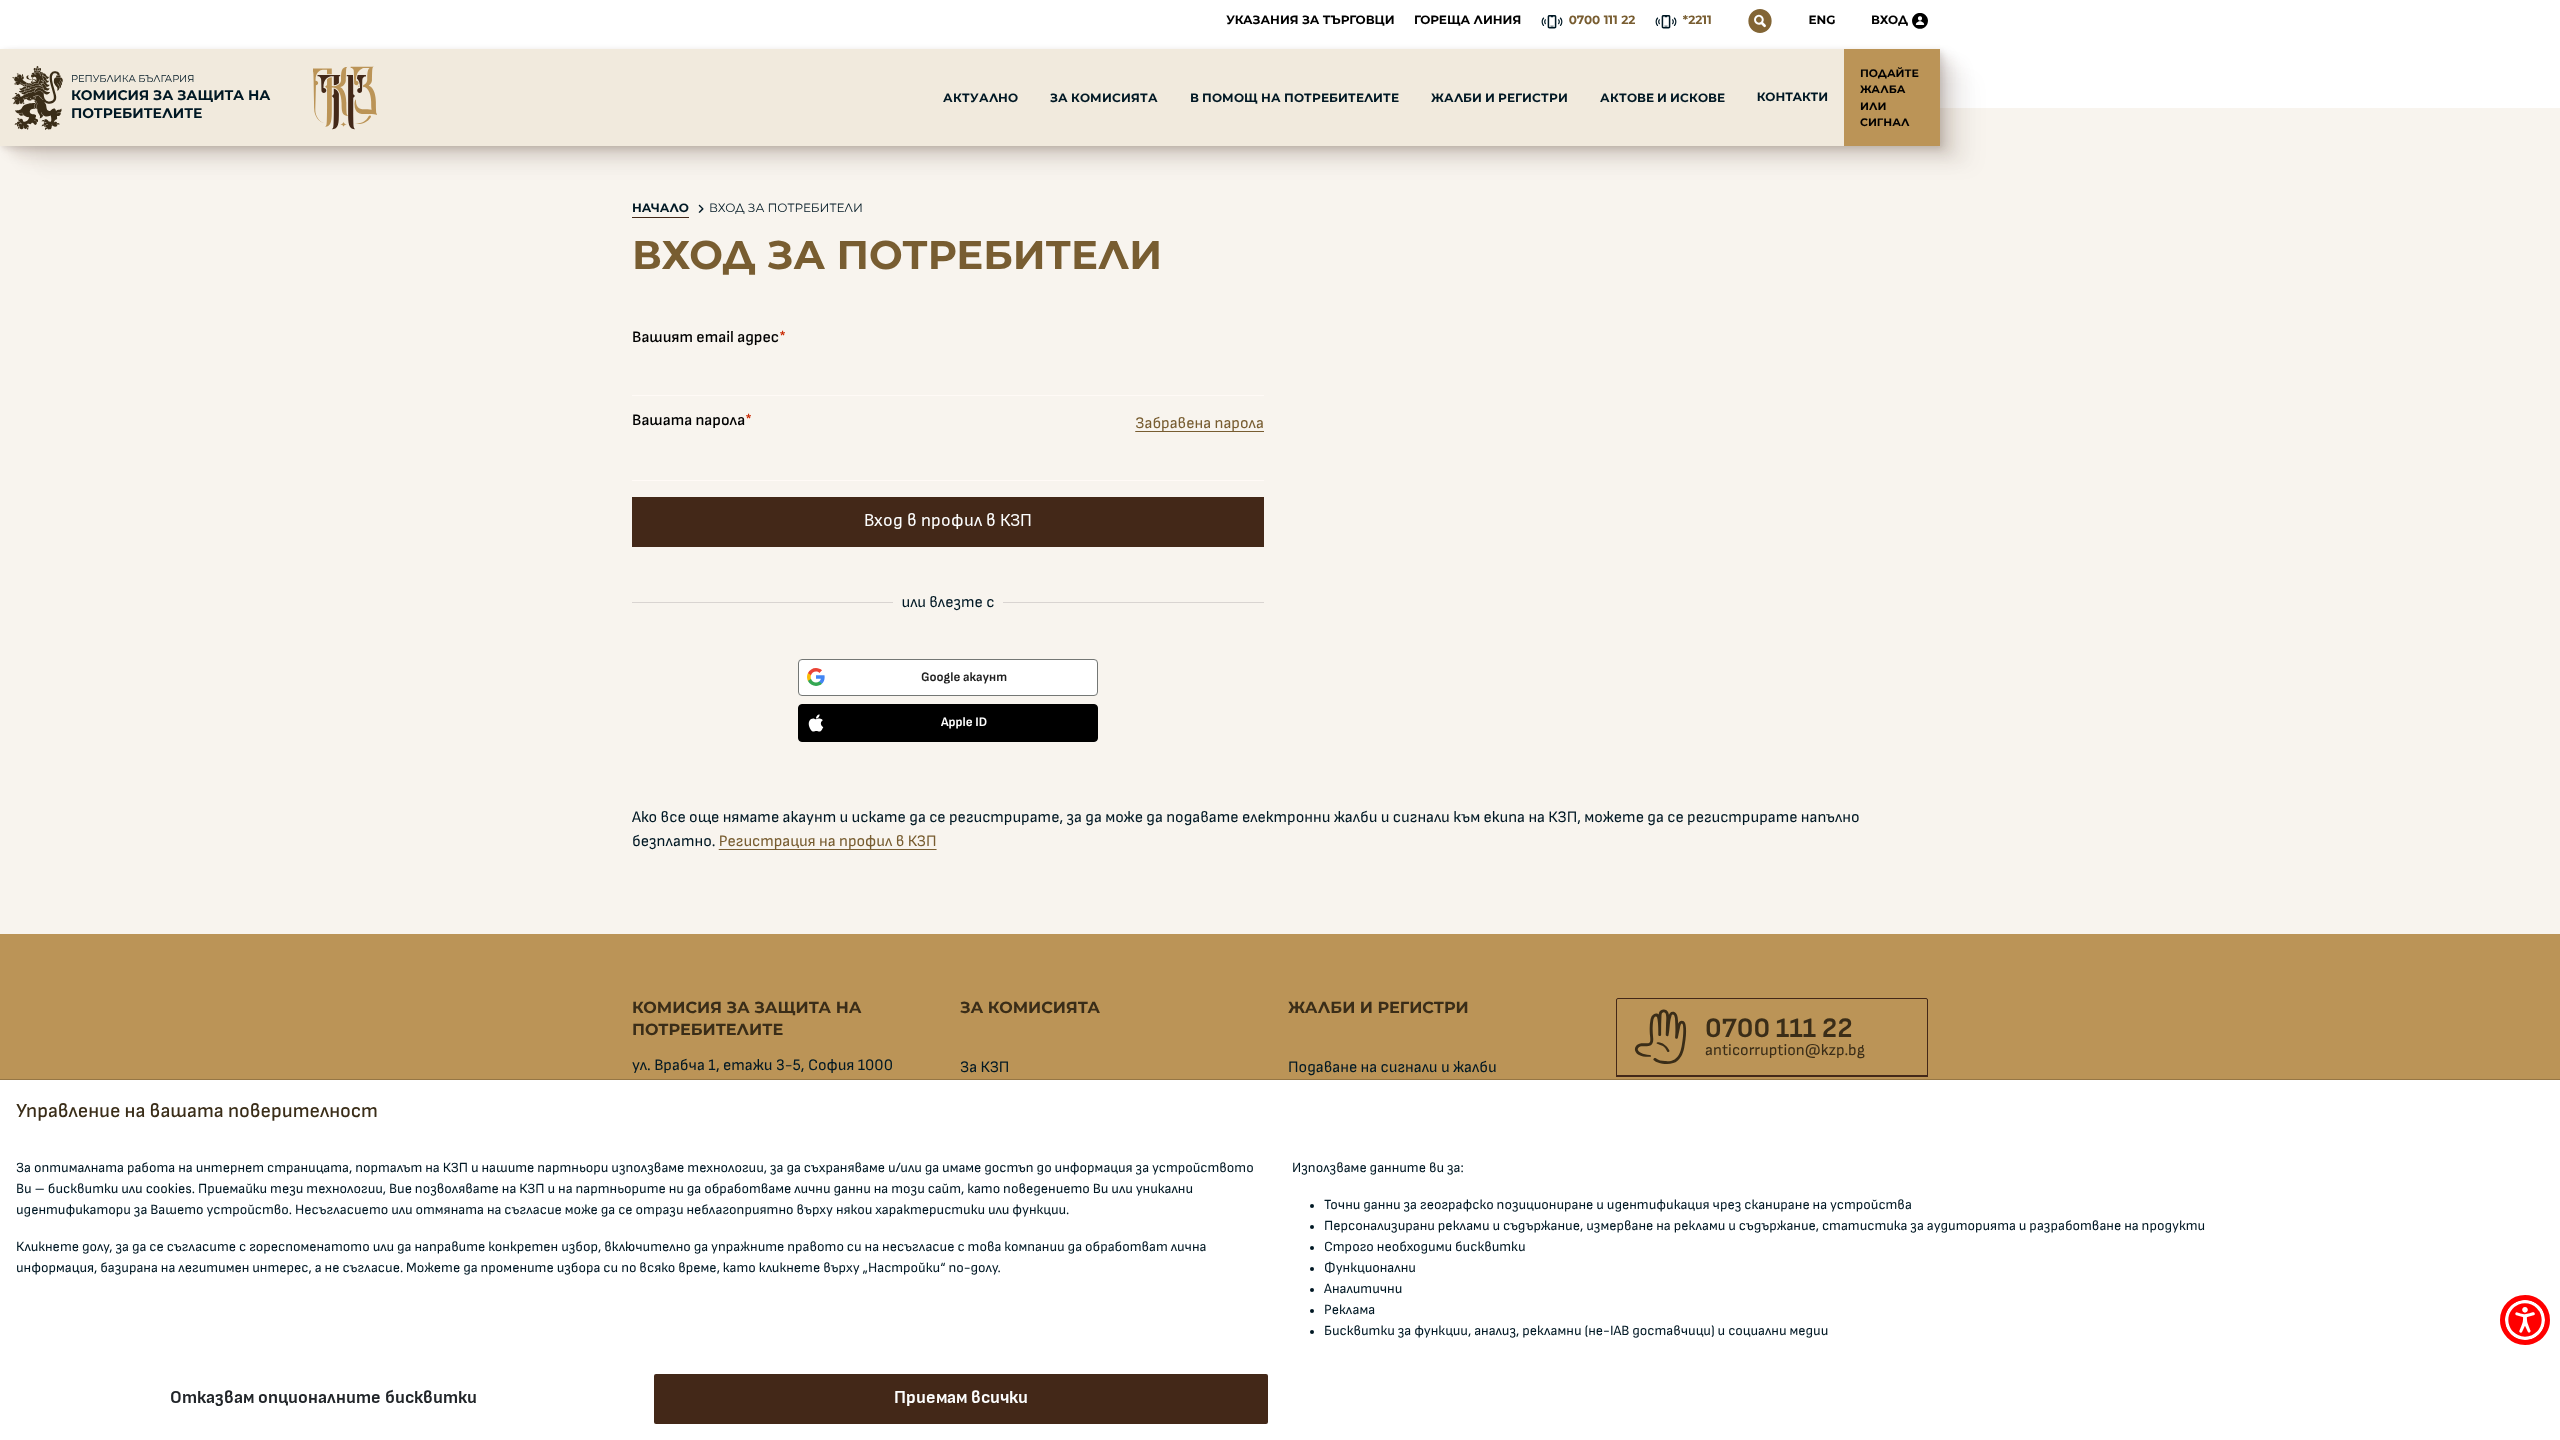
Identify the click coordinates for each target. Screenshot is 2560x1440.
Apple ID (964, 722)
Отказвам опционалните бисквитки (323, 1398)
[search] (1760, 21)
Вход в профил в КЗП (948, 521)
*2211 (1697, 20)
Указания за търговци (1310, 20)
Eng (1822, 20)
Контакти (1792, 97)
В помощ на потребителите (1294, 97)
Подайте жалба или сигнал (1889, 97)
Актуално (980, 97)
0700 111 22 (1602, 20)
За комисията (1104, 97)
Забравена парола (1199, 424)
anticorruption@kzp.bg (1785, 1051)
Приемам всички (961, 1398)
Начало (660, 208)
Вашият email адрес (705, 338)
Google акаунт (964, 677)
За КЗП (984, 1068)
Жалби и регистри (1499, 97)
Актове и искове (1662, 97)
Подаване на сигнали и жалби (1392, 1068)
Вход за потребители (786, 208)
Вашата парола (688, 421)
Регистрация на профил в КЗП (828, 842)
